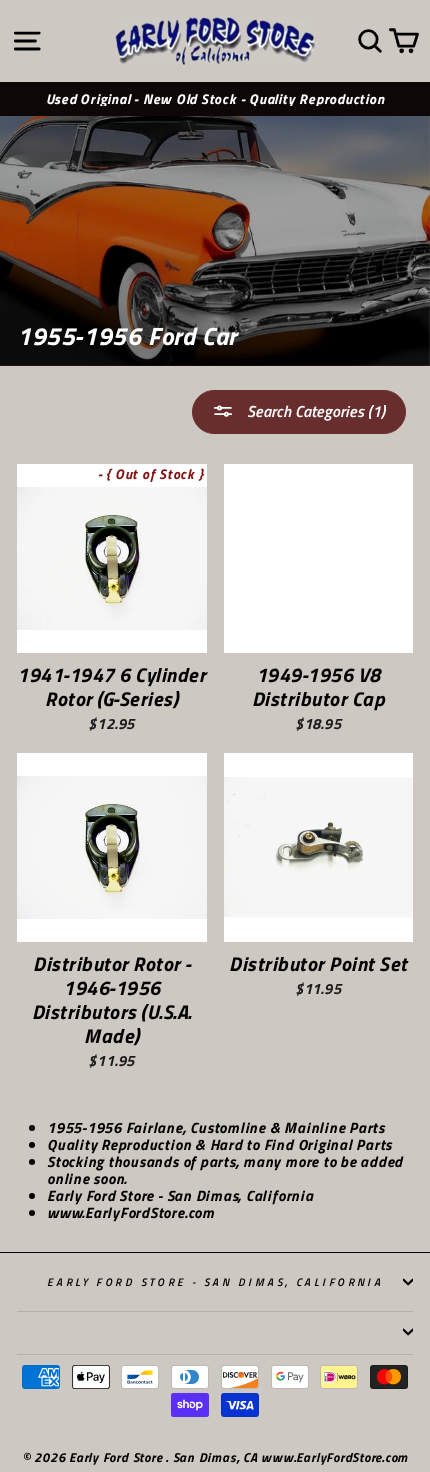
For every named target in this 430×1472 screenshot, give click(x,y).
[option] (215, 99)
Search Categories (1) (314, 411)
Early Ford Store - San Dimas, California (215, 1281)
